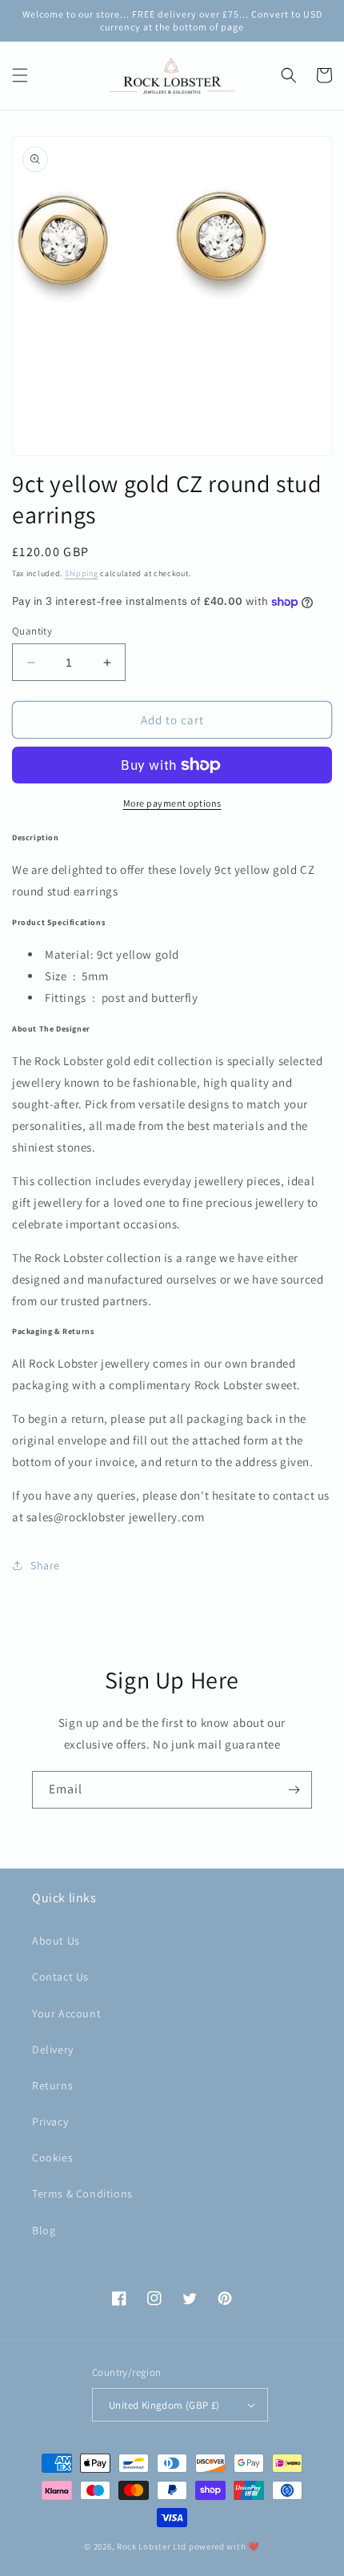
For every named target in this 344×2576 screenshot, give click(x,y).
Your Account (66, 2013)
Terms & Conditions (82, 2193)
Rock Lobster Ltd (152, 2546)
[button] (20, 75)
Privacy (50, 2121)
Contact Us (60, 1977)
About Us (56, 1941)
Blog (44, 2230)
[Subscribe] (294, 1790)
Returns (52, 2085)
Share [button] (45, 1565)
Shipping (82, 573)
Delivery (53, 2049)
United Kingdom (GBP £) (164, 2405)
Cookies (52, 2157)
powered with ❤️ (224, 2546)
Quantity (32, 631)
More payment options (172, 803)
